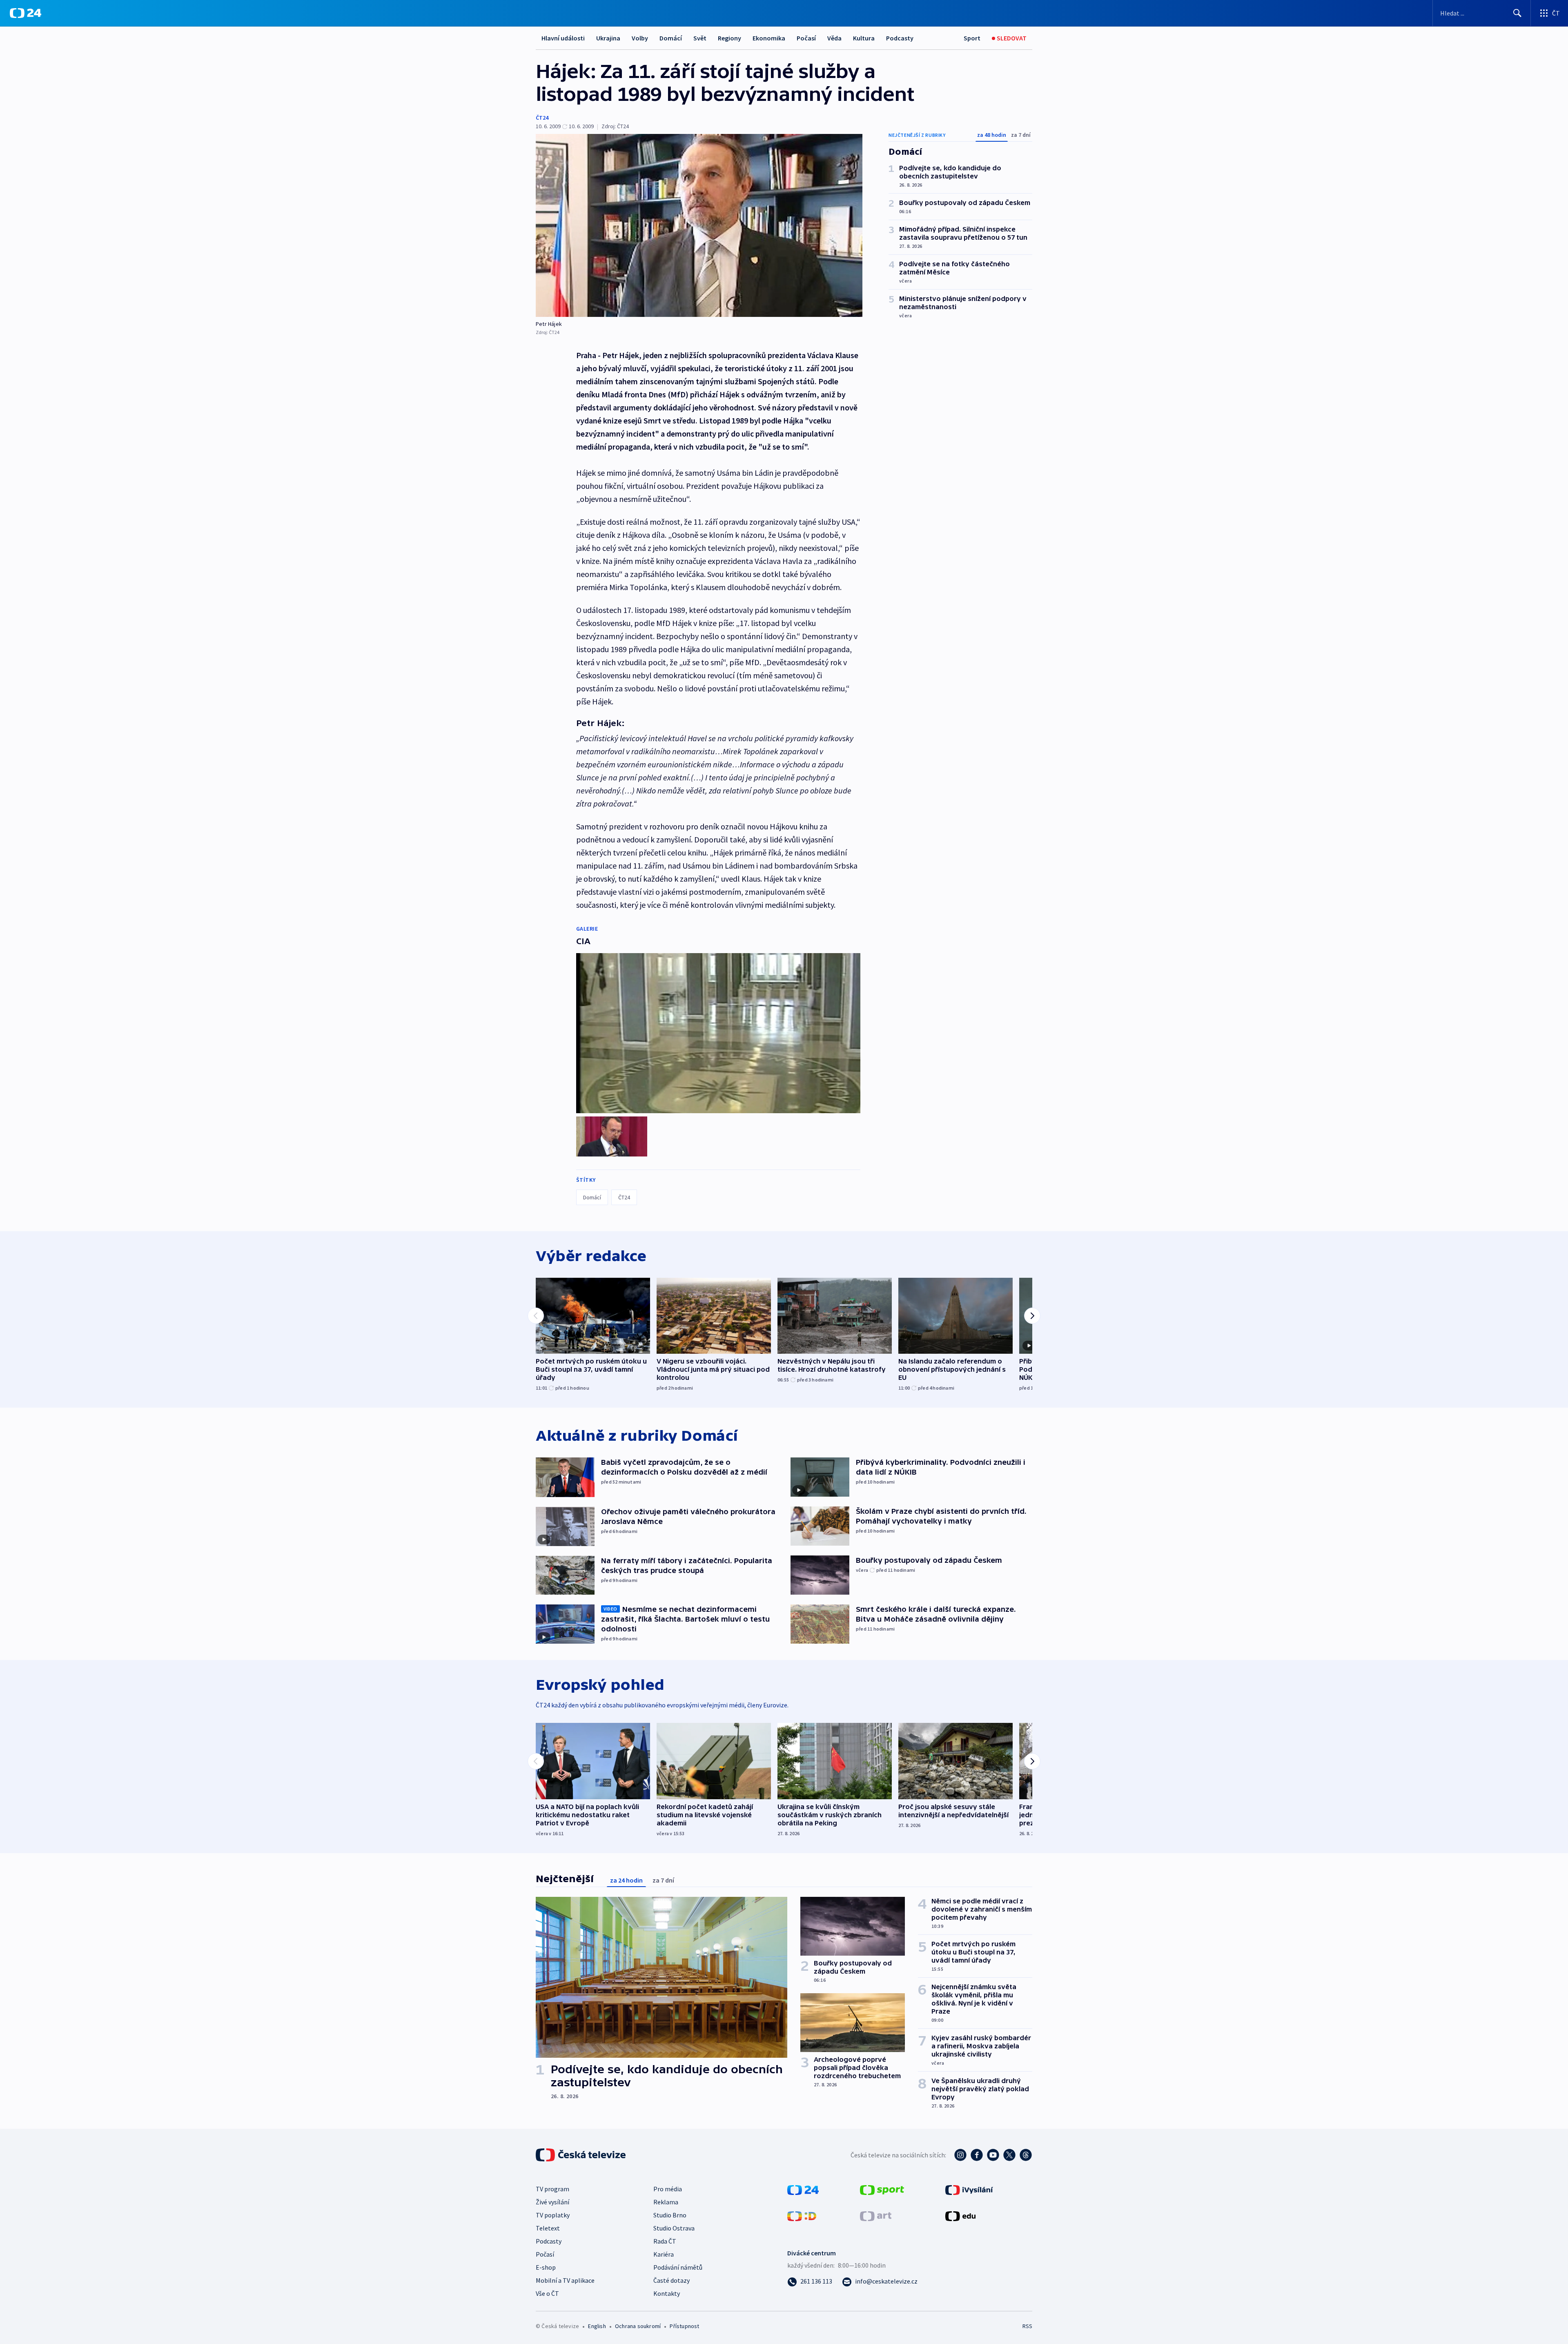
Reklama (666, 2202)
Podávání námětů (678, 2267)
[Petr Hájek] (699, 225)
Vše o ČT (547, 2293)
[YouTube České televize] (993, 2155)
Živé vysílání (552, 2202)
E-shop (546, 2267)
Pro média (668, 2189)
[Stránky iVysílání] (969, 2189)
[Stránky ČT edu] (960, 2215)
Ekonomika (769, 38)
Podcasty (900, 38)
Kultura (864, 38)
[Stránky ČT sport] (882, 2189)
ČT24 (542, 118)
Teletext (548, 2228)
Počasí (806, 38)
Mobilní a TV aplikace (565, 2280)
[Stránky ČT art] (876, 2215)
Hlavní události (563, 38)
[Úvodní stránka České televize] (581, 2155)
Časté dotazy (672, 2280)
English (597, 2326)
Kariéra (664, 2254)
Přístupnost (684, 2326)
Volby (640, 38)
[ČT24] (26, 13)
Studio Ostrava (674, 2228)
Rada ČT (665, 2241)
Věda (834, 38)
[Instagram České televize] (960, 2155)
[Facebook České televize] (977, 2155)
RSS (1027, 2326)
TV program (552, 2189)
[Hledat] (1517, 13)
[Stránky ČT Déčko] (802, 2215)
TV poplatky (553, 2215)
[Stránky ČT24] (803, 2189)
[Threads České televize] (1026, 2155)
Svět (700, 38)
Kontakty (667, 2293)
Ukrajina (608, 38)
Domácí (671, 38)
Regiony (729, 38)
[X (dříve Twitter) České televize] (1009, 2155)
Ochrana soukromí (638, 2326)
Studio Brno (670, 2215)
